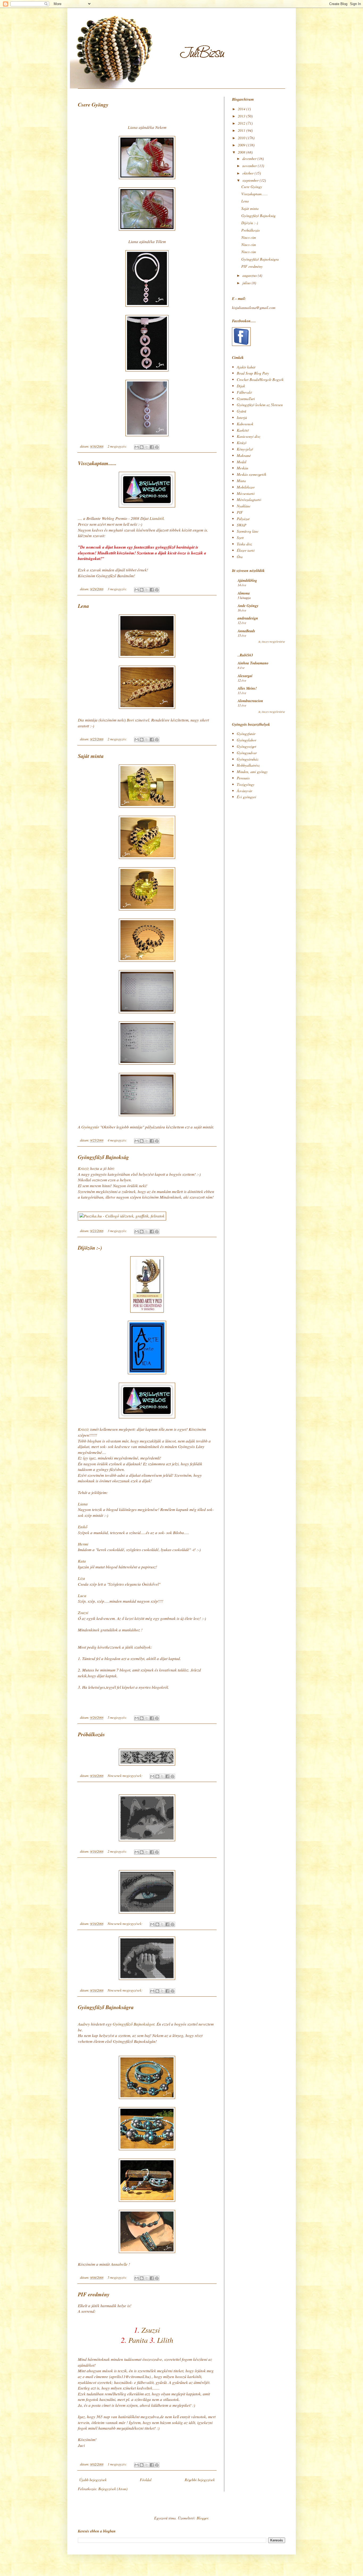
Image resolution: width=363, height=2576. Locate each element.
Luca (82, 1595)
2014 (242, 109)
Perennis (243, 778)
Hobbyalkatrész (248, 765)
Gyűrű (241, 411)
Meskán (242, 468)
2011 (242, 130)
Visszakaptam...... (97, 463)
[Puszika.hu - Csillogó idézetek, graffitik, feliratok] (122, 1216)
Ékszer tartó (246, 550)
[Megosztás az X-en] (147, 447)
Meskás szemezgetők (252, 474)
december (250, 158)
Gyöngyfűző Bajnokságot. (134, 2024)
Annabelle (119, 2264)
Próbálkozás (91, 1734)
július (247, 283)
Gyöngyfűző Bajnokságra (106, 2007)
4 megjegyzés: (118, 1140)
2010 (242, 138)
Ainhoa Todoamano (253, 663)
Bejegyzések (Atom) (113, 2489)
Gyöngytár (90, 1127)
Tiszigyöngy (246, 784)
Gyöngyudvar (247, 753)
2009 (242, 145)
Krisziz (83, 1168)
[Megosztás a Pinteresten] (157, 447)
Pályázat (243, 519)
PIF (240, 512)
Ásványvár (244, 791)
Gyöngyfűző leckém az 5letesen (260, 405)
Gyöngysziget (246, 746)
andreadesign (248, 618)
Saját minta (91, 756)
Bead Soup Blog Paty (253, 373)
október (248, 173)
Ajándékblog (247, 580)
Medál (242, 462)
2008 (242, 152)
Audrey (84, 2024)
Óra (240, 557)
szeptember (251, 180)
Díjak (241, 386)
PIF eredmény (94, 2294)
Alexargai (245, 676)
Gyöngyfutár (246, 734)
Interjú (242, 417)
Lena (83, 606)
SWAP (242, 525)
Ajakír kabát (246, 367)
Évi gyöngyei (246, 797)
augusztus (250, 275)
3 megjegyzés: (118, 589)
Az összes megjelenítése (272, 642)
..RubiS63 (245, 655)
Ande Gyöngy (248, 606)
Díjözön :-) (90, 1247)
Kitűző (242, 443)
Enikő (83, 1527)
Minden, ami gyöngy (252, 772)
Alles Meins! (247, 688)
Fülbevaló (244, 392)
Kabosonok (245, 424)
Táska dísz (244, 544)
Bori (130, 720)
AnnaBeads (246, 631)
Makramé (244, 455)
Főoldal (146, 2480)
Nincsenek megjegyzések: (125, 1776)
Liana (133, 127)
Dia (81, 720)
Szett (240, 538)
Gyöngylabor (246, 740)
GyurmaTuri (246, 399)
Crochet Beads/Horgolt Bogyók (260, 379)
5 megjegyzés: (118, 1717)
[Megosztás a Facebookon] (152, 447)
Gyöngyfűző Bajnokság (103, 1157)
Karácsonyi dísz (248, 436)
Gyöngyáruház (248, 759)
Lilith (165, 2340)
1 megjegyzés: (118, 2464)
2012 (242, 123)
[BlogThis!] (142, 447)
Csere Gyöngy (93, 104)
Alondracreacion (250, 701)
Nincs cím (249, 237)
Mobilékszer (246, 487)
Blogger (202, 2518)
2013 (242, 116)
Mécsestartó (246, 493)
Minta (241, 481)
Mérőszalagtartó (249, 500)
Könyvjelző (245, 449)
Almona (244, 593)
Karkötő (243, 430)
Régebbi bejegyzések (200, 2480)
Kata (82, 1561)
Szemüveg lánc (248, 531)
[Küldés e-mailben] (137, 447)
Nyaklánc (244, 506)
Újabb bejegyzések (93, 2480)
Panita (138, 2340)
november (250, 166)
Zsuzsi (83, 1612)
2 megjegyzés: (118, 446)
